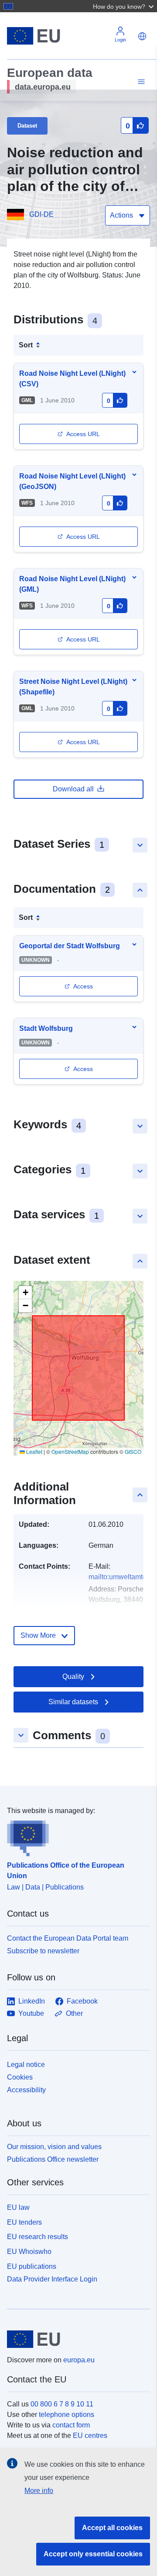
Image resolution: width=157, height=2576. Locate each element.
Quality (73, 1676)
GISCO (133, 1451)
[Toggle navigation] (140, 82)
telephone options (67, 2415)
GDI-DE (41, 214)
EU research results (38, 2237)
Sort (26, 345)
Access (83, 986)
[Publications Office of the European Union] (75, 1836)
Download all (73, 789)
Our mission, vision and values (54, 2147)
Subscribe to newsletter (43, 1951)
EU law (18, 2207)
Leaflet (34, 1451)
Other (74, 2013)
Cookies (20, 2077)
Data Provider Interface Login (52, 2279)
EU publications (32, 2266)
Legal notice (26, 2065)
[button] (124, 6)
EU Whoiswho (29, 2252)
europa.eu (79, 2360)
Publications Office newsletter (53, 2159)
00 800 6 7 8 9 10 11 (62, 2404)
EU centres (90, 2436)
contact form (71, 2425)
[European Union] (75, 2339)
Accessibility (26, 2090)
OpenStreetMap (70, 1451)
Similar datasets (73, 1702)
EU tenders (24, 2222)
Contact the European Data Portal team (68, 1938)
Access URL (83, 434)
